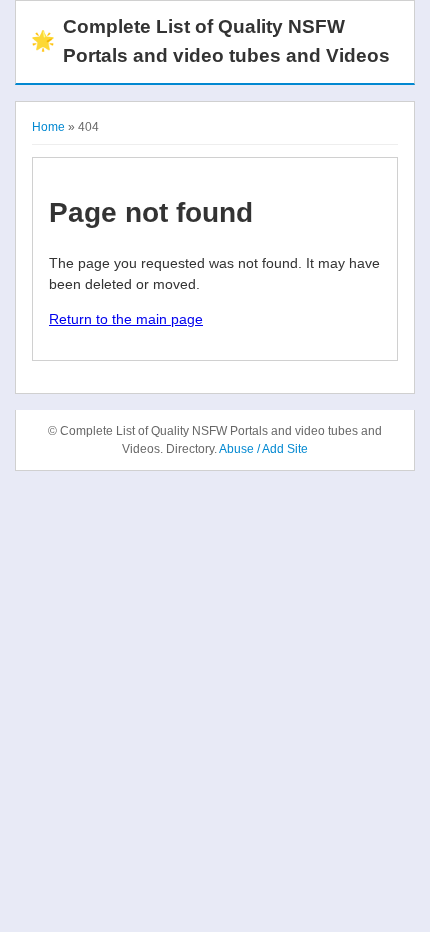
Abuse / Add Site (263, 449)
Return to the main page (126, 319)
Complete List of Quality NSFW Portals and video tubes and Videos (210, 41)
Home (48, 127)
